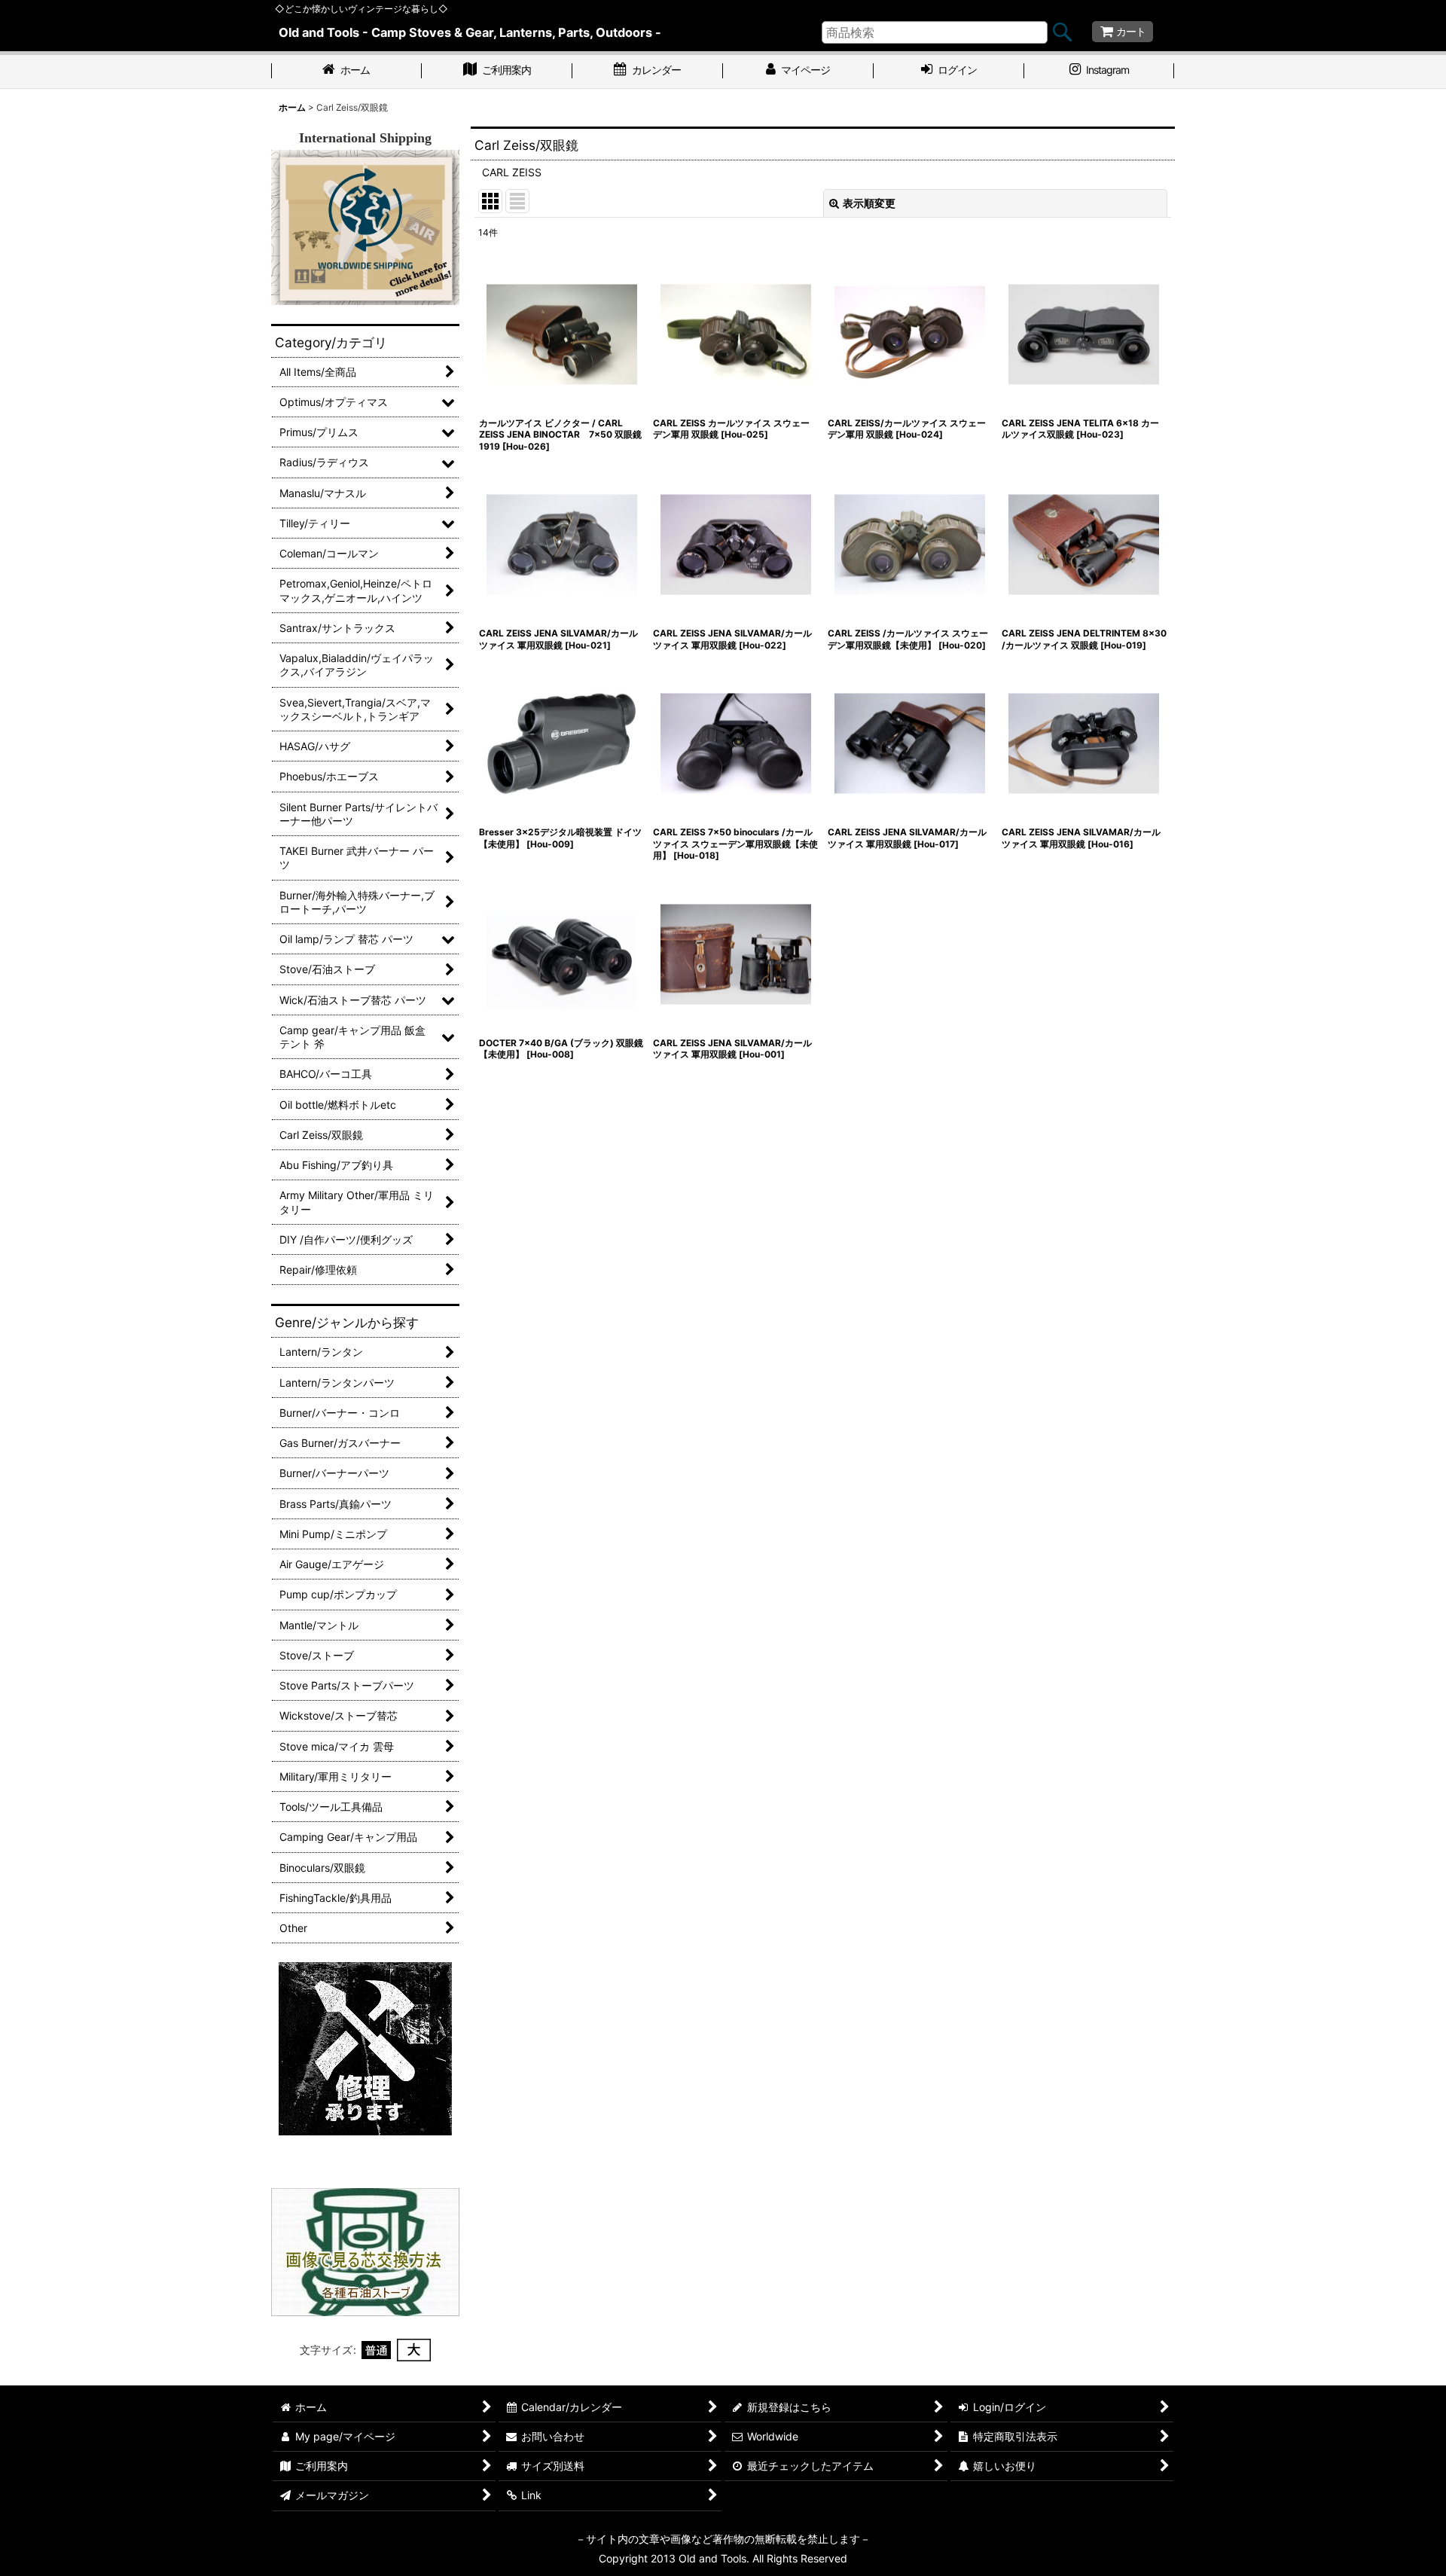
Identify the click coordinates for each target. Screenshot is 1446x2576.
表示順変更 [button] (869, 203)
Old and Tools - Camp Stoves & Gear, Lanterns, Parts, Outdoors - (470, 32)
